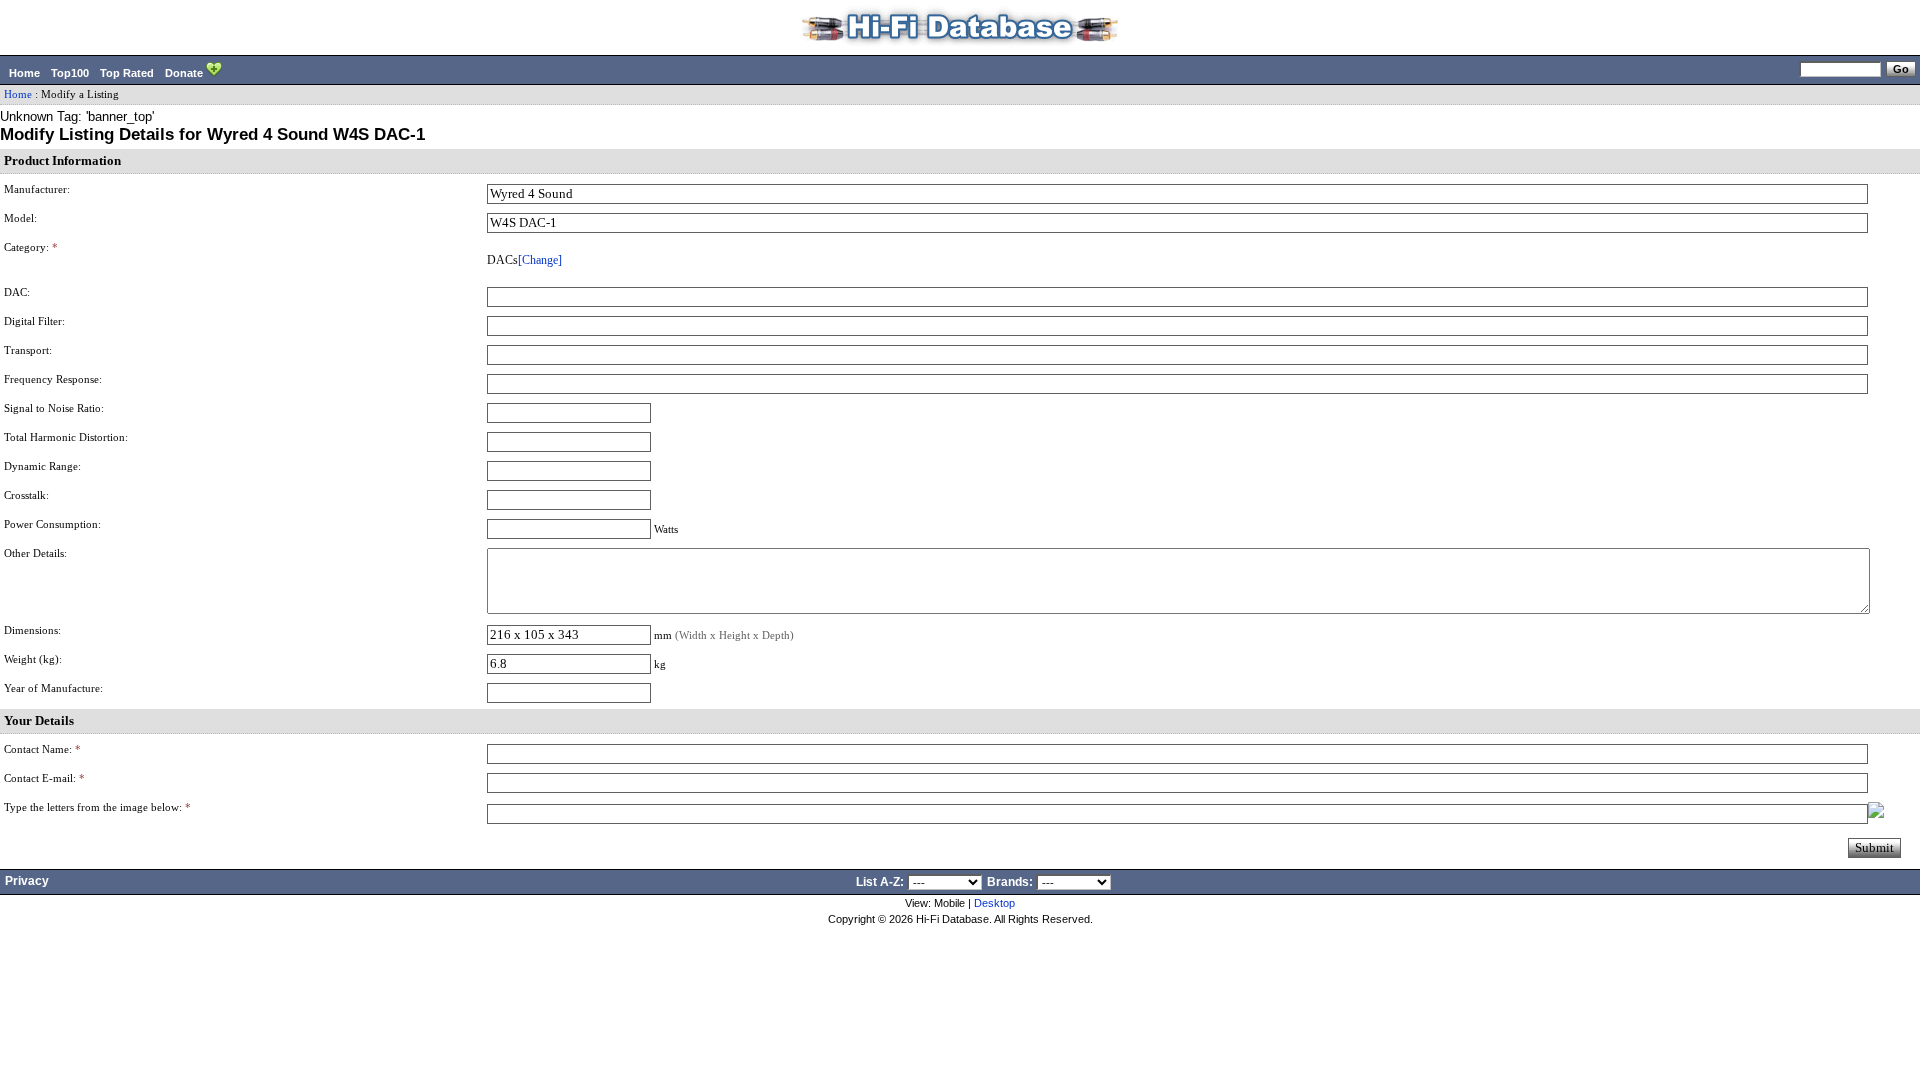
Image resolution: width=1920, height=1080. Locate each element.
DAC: (17, 292)
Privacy (27, 881)
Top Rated (127, 73)
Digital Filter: (34, 321)
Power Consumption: (52, 524)
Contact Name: (42, 749)
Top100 (70, 73)
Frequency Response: (53, 379)
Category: (31, 247)
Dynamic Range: (42, 466)
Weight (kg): (33, 659)
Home (24, 73)
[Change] (540, 260)
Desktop (994, 903)
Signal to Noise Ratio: (54, 408)
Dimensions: (32, 630)
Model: (20, 218)
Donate (185, 73)
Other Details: (35, 553)
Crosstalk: (26, 495)
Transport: (28, 350)
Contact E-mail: (44, 778)
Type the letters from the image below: (97, 807)
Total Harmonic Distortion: (66, 437)
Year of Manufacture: (53, 688)
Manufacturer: (37, 189)
